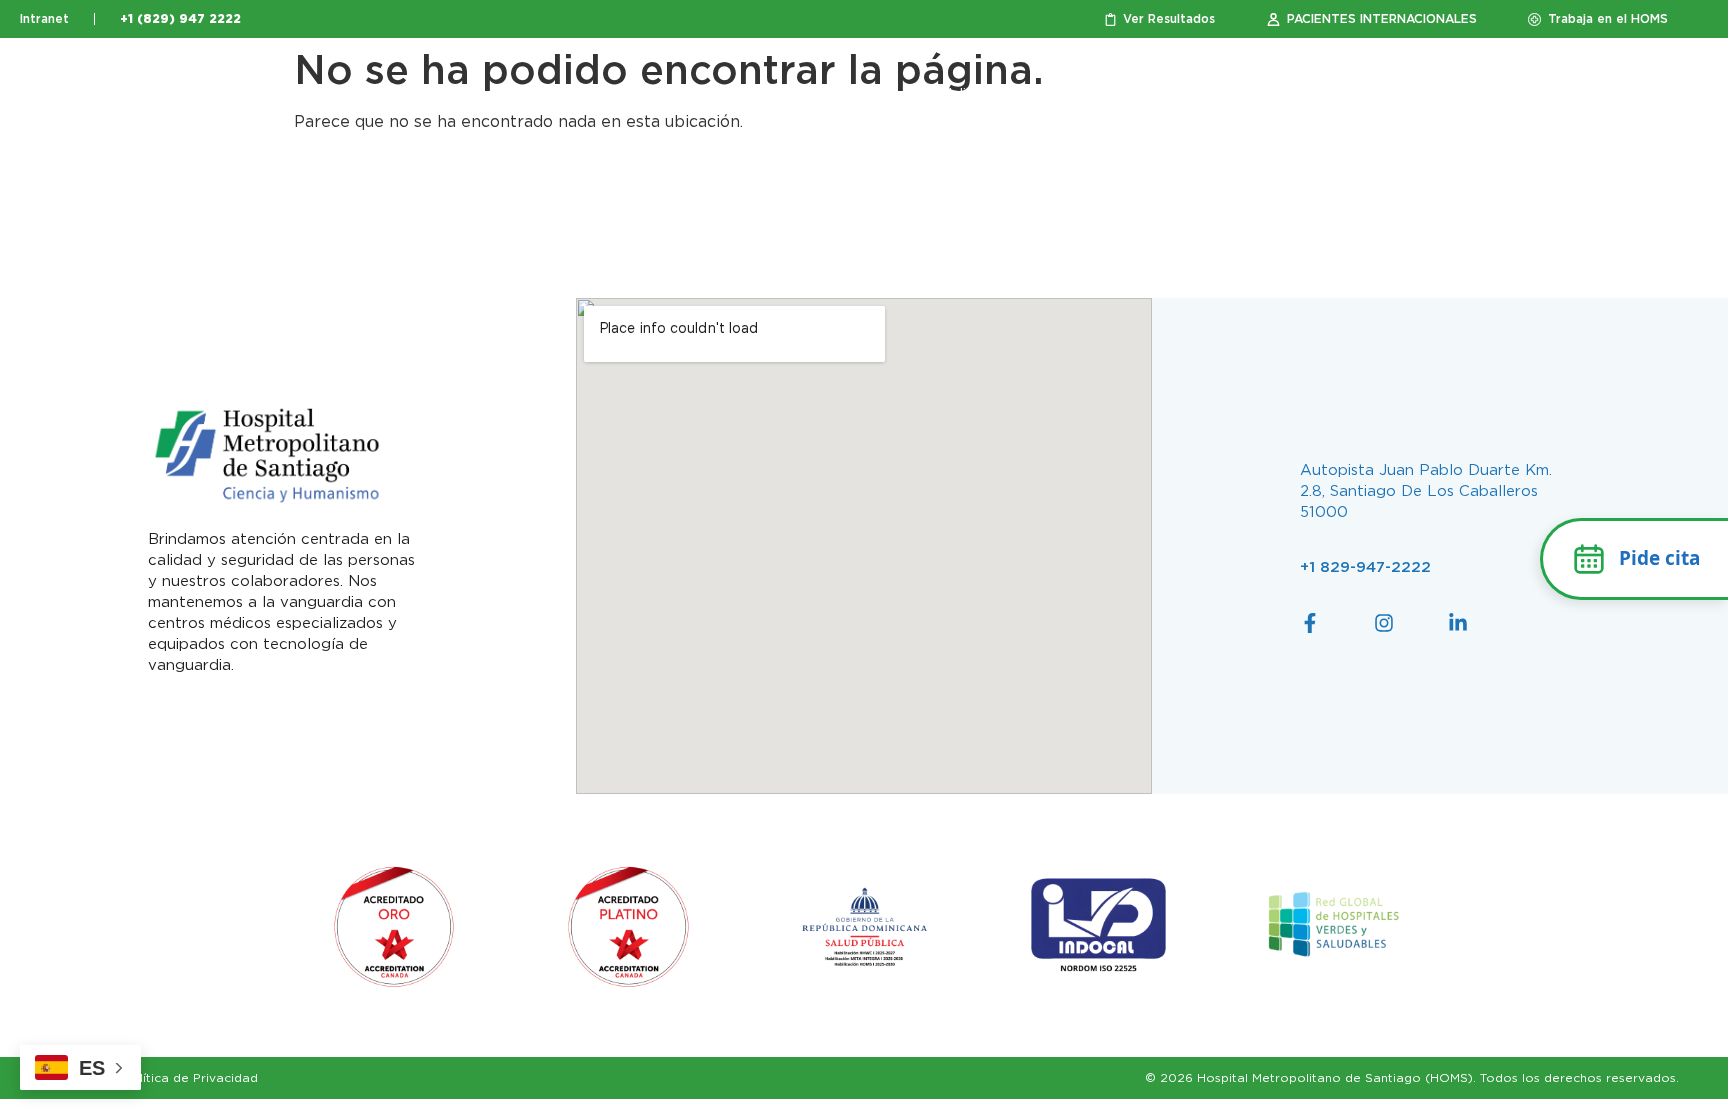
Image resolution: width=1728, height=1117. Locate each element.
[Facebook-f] (1310, 623)
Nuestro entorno (697, 94)
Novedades (1621, 94)
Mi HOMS (1501, 94)
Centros (830, 94)
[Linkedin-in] (1458, 623)
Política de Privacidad (190, 1077)
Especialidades (957, 94)
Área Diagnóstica (1115, 94)
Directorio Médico (1384, 94)
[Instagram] (1384, 623)
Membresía (1260, 94)
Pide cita (1659, 558)
